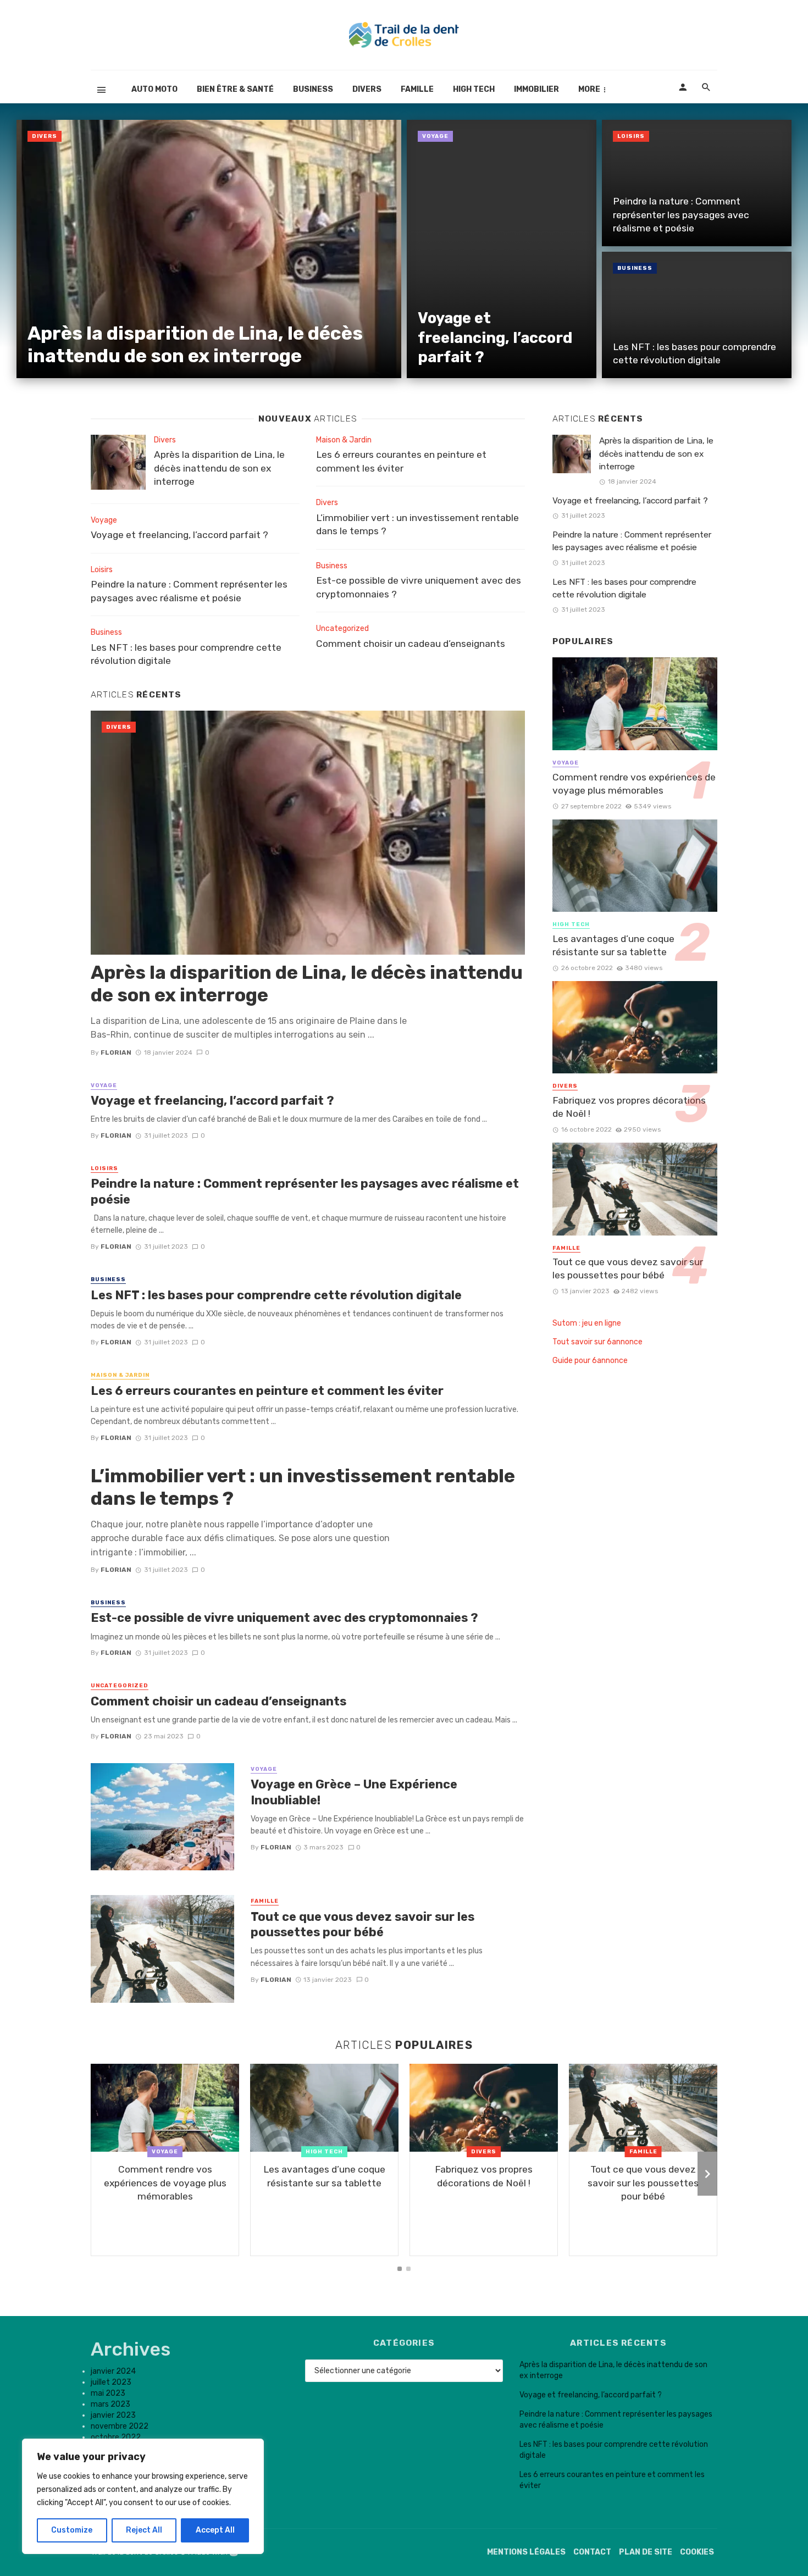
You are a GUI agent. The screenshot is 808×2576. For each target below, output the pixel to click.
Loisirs (631, 136)
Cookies (697, 2552)
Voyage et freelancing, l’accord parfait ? (495, 337)
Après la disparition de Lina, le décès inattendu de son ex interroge (195, 345)
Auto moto (154, 89)
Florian (116, 1052)
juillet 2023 (111, 2382)
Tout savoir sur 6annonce (597, 1342)
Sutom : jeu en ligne (587, 1323)
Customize (72, 2530)
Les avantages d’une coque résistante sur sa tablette (613, 946)
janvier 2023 (113, 2415)
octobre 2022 (116, 2437)
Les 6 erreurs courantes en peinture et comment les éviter (401, 461)
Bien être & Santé (235, 89)
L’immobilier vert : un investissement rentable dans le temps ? (417, 525)
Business (313, 89)
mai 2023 (108, 2393)
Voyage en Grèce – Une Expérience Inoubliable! (354, 1792)
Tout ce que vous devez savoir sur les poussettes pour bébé (363, 1924)
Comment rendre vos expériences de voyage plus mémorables (634, 784)
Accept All (215, 2530)
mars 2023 (110, 2404)
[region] (143, 2496)
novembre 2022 (120, 2426)
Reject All (144, 2530)
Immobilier (536, 89)
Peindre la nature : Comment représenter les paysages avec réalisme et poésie (681, 215)
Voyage (435, 136)
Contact (592, 2552)
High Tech (474, 89)
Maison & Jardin (344, 440)
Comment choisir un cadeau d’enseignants (411, 644)
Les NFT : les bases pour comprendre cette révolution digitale (694, 354)
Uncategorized (342, 628)
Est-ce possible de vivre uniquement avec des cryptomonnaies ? (419, 587)
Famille (417, 89)
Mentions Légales (526, 2552)
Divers (367, 89)
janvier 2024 (113, 2371)
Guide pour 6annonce (590, 1361)
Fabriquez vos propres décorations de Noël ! (629, 1107)
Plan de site (646, 2552)
